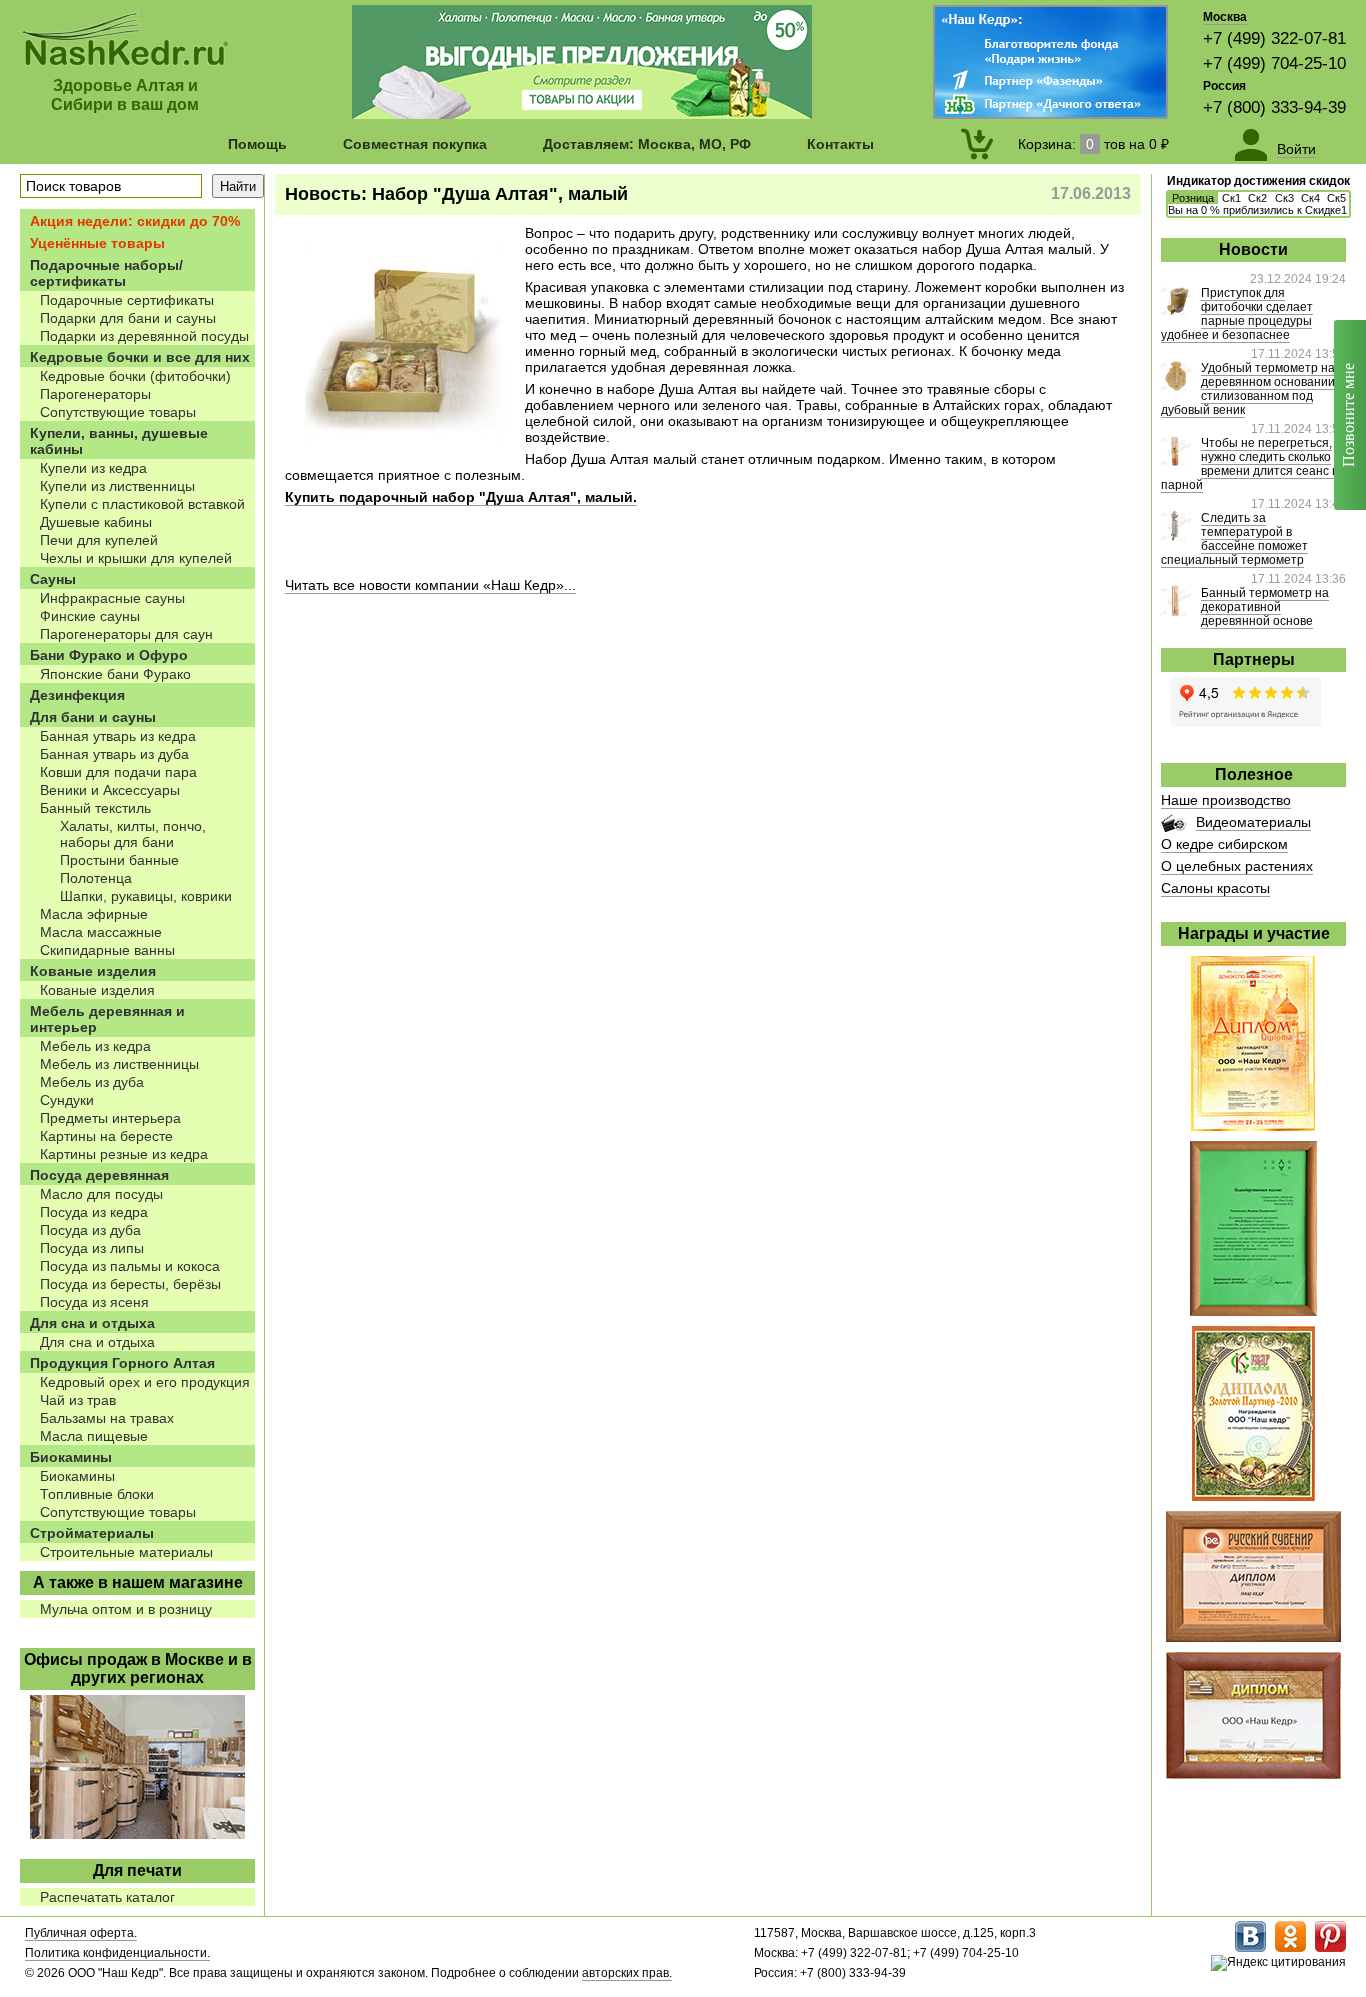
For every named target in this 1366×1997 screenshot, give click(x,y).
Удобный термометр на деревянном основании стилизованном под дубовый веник (1248, 389)
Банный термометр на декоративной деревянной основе (1265, 607)
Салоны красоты (1215, 888)
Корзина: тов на (1093, 144)
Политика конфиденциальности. (117, 1953)
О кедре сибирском (1224, 844)
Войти (1296, 149)
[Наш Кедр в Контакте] (1250, 1948)
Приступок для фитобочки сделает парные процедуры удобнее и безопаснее (1237, 314)
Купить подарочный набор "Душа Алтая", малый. (461, 497)
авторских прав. (627, 1973)
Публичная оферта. (81, 1933)
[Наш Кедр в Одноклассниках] (1290, 1948)
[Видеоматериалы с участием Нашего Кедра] (1173, 827)
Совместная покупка (415, 144)
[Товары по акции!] (582, 114)
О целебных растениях (1237, 866)
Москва (1225, 17)
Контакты (840, 144)
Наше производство (1226, 800)
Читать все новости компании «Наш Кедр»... (430, 585)
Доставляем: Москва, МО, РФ (647, 144)
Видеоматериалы (1253, 822)
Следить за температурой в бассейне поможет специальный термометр (1234, 539)
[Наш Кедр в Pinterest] (1330, 1948)
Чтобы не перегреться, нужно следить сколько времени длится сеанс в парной (1249, 464)
